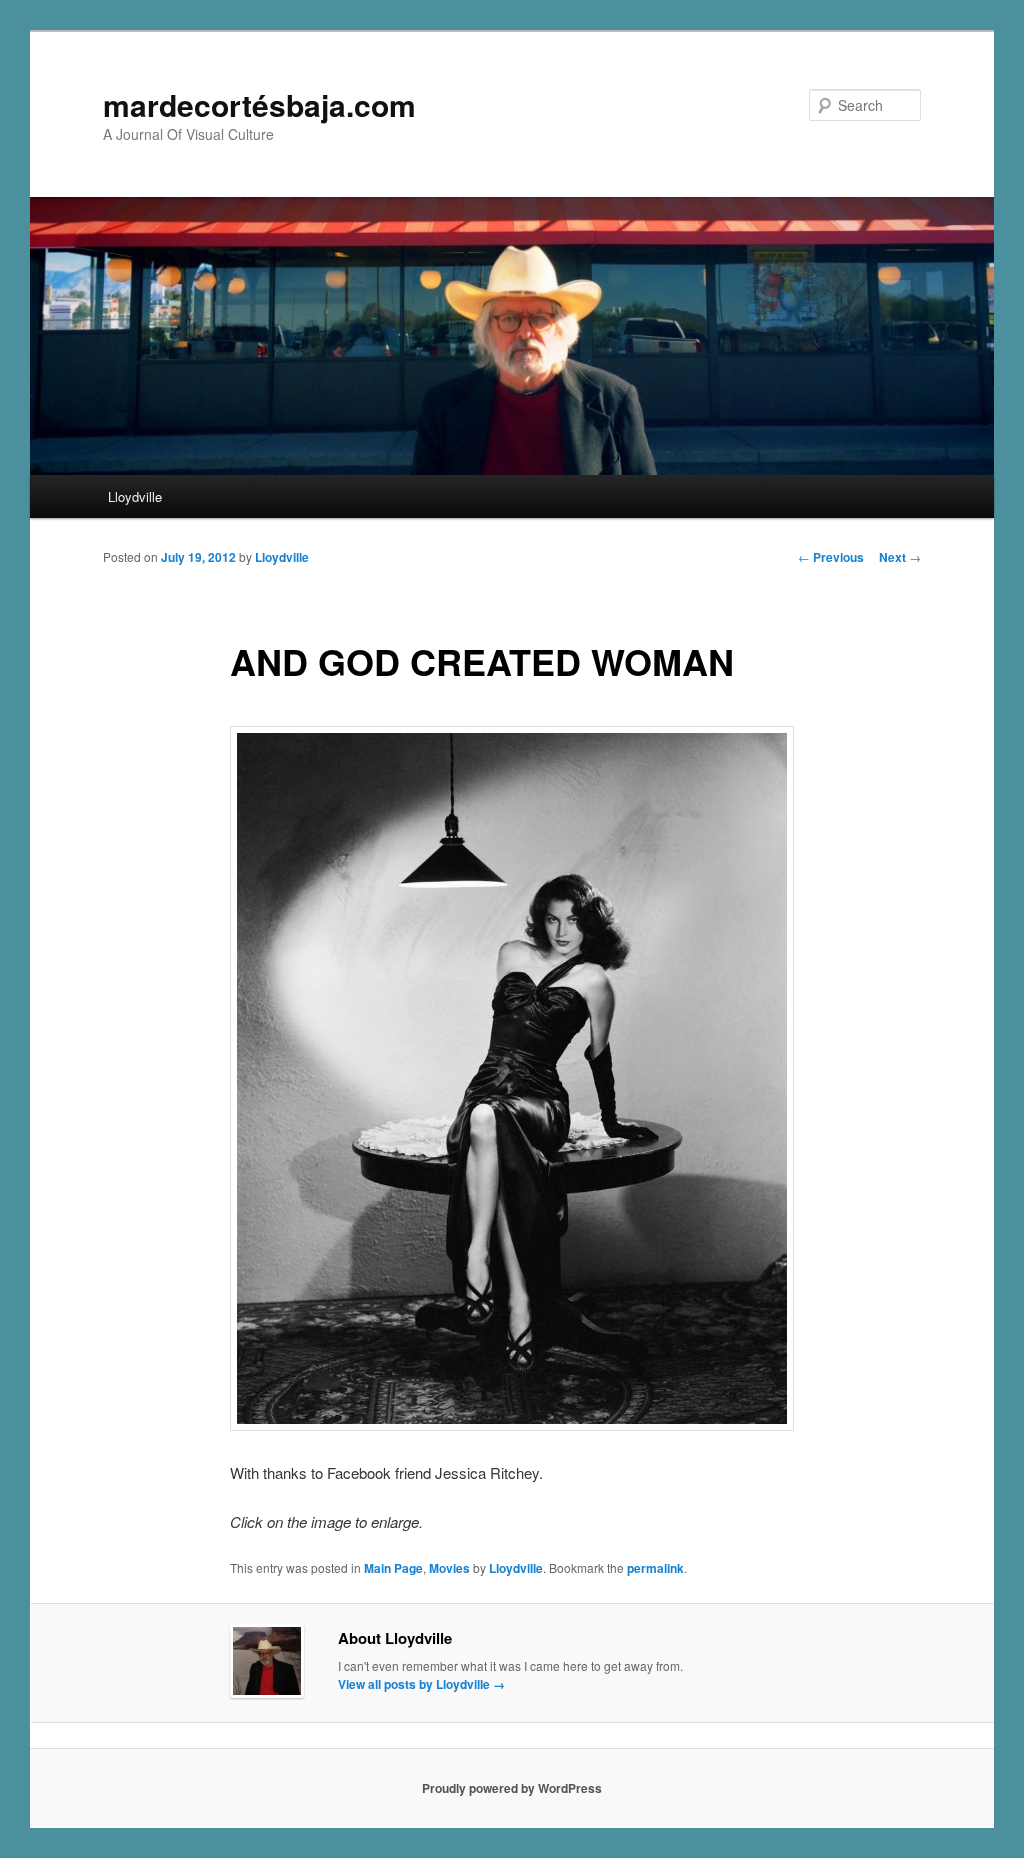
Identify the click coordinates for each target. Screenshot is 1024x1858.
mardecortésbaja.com (259, 104)
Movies (449, 1568)
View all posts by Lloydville (421, 1684)
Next (900, 557)
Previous (831, 557)
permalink (655, 1568)
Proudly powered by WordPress (512, 1788)
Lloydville (135, 496)
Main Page (393, 1568)
